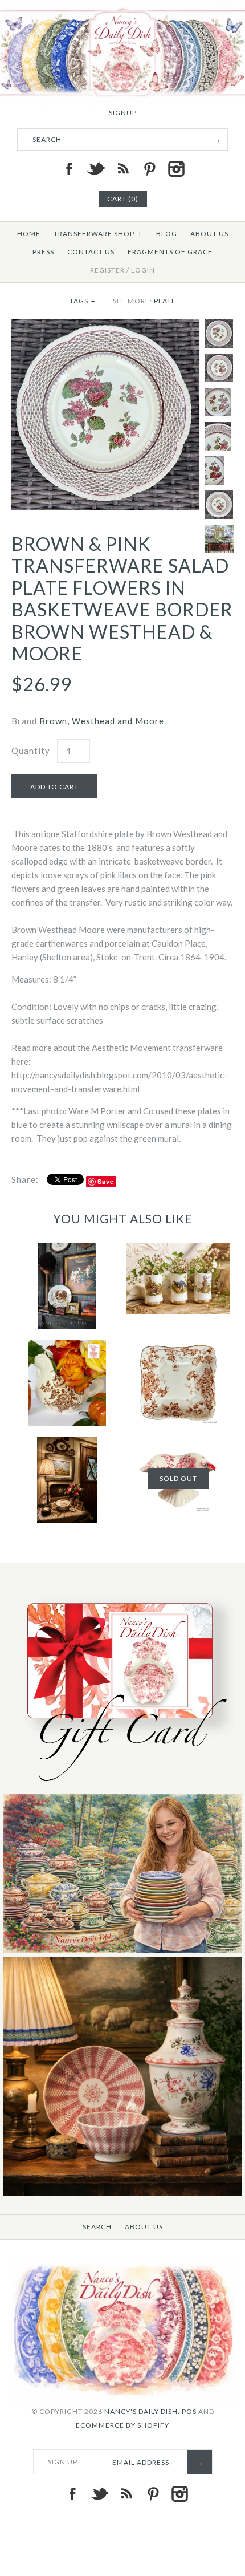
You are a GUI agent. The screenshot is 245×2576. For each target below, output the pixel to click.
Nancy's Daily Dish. (142, 2411)
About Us (209, 234)
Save (106, 1181)
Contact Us (91, 252)
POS (189, 2411)
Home (29, 234)
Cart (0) (123, 199)
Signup (123, 113)
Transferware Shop (98, 234)
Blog (167, 234)
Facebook (69, 169)
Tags (83, 301)
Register (107, 270)
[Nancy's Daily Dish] (122, 7)
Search (97, 2227)
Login (143, 270)
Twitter (96, 169)
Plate (165, 301)
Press (43, 252)
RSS (122, 169)
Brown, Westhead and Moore (102, 721)
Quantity (31, 751)
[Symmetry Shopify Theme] (122, 1787)
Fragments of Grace (170, 252)
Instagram (176, 169)
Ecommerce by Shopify (122, 2425)
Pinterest (149, 169)
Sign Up (63, 2462)
